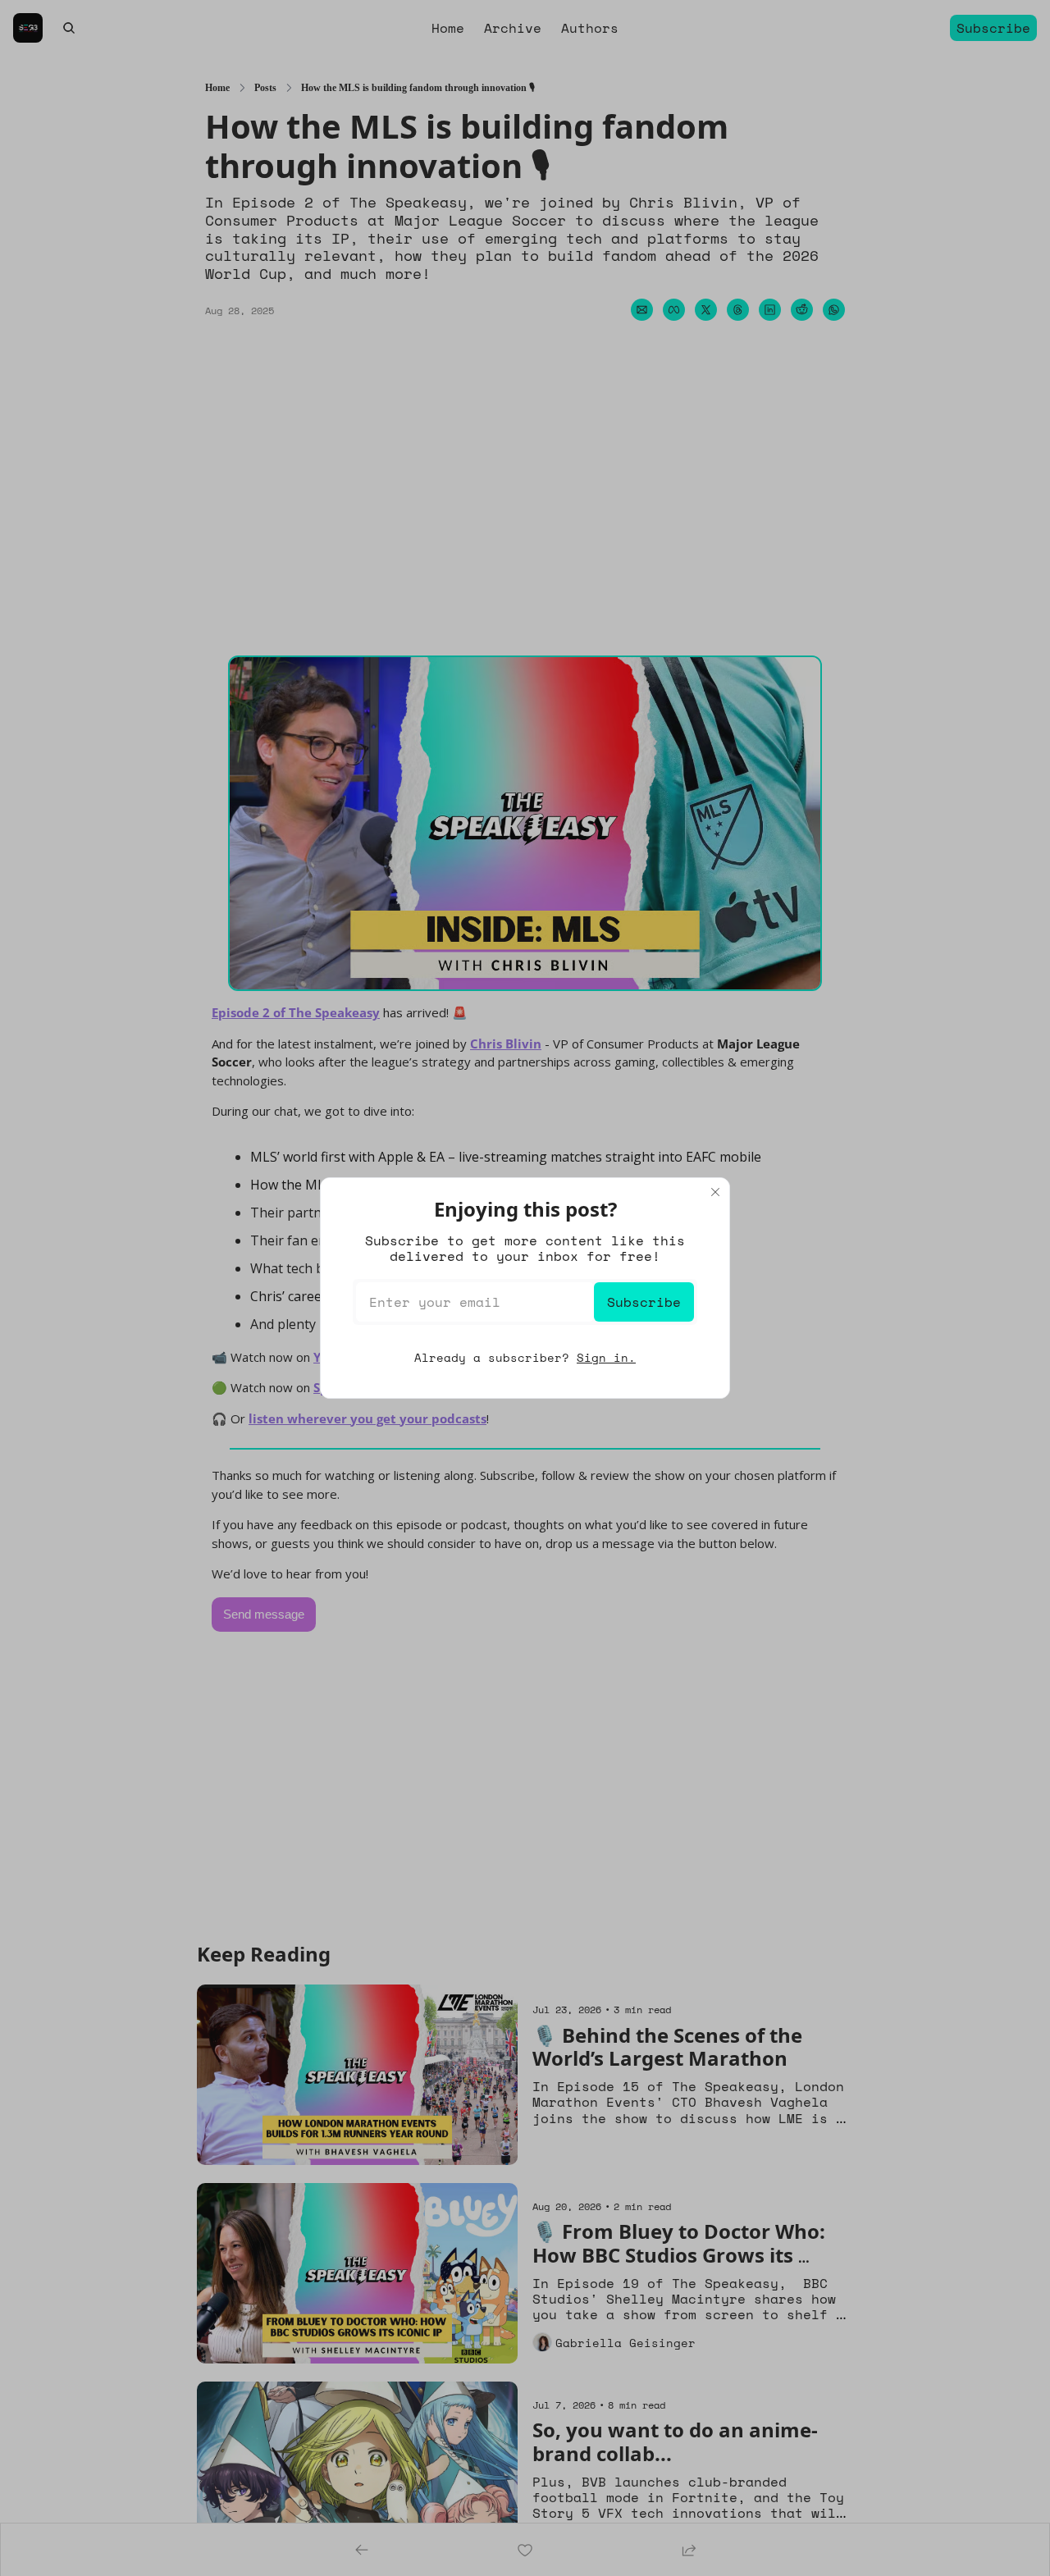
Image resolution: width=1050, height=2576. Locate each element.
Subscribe (644, 1302)
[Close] (715, 1192)
